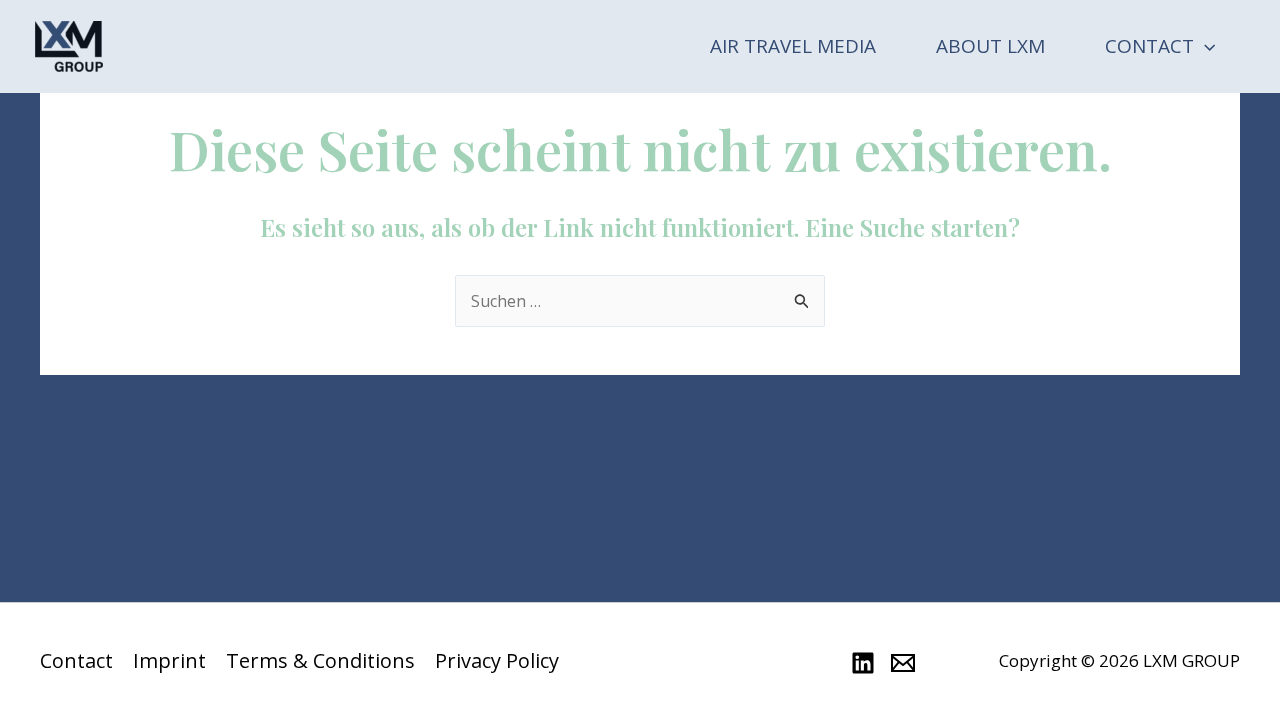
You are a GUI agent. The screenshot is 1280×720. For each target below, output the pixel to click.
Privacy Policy (497, 661)
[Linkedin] (863, 663)
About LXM (990, 46)
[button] (1204, 46)
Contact (1149, 46)
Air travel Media (793, 46)
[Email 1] (903, 663)
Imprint (169, 661)
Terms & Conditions (320, 661)
